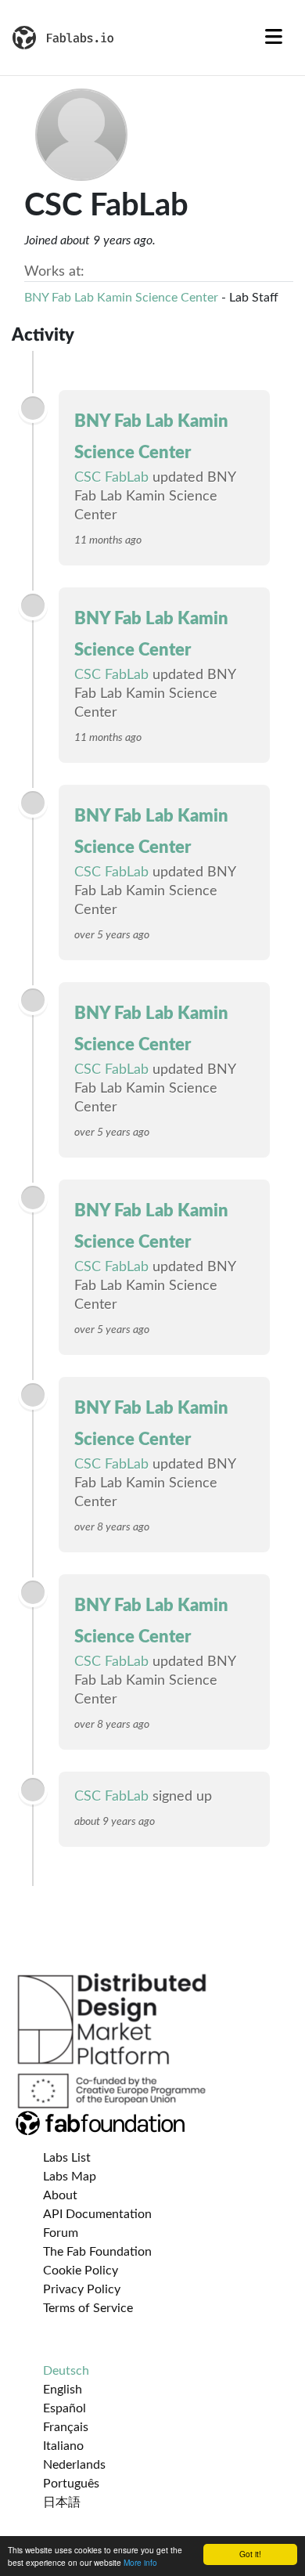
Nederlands (74, 2465)
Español (65, 2408)
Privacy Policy (82, 2289)
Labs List (67, 2158)
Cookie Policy (81, 2271)
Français (66, 2427)
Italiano (63, 2446)
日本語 (62, 2502)
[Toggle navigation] (274, 38)
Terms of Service (88, 2308)
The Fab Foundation (97, 2252)
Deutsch (66, 2371)
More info (140, 2562)
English (63, 2390)
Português (71, 2484)
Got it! (250, 2554)
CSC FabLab (111, 478)
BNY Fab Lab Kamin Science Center (121, 298)
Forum (61, 2233)
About (60, 2195)
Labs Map (70, 2177)
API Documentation (97, 2214)
